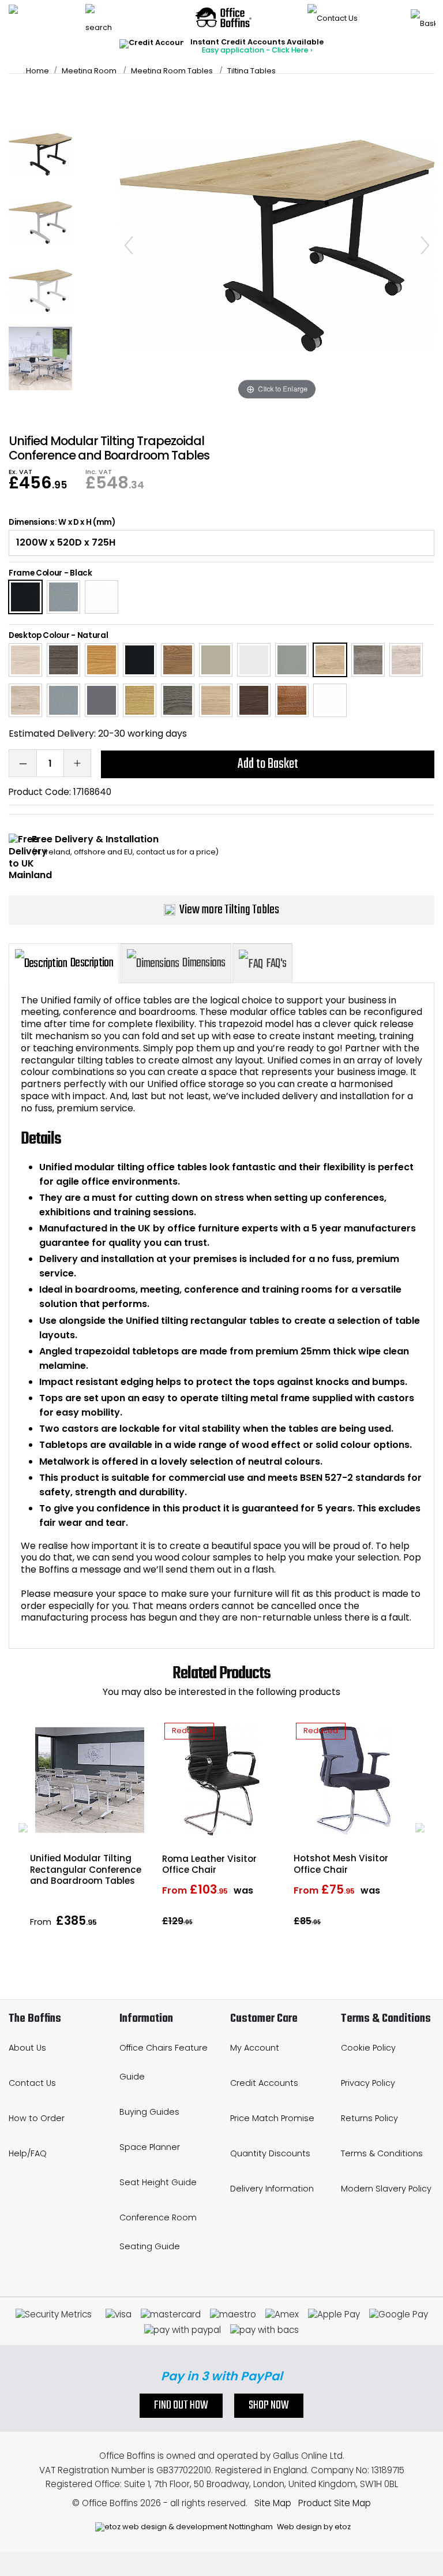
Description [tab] (92, 963)
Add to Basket (268, 764)
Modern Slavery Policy (386, 2189)
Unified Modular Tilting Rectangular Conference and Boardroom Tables (86, 1869)
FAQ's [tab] (276, 964)
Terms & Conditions (382, 2153)
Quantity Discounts (270, 2153)
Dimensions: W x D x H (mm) (62, 522)
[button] (23, 1828)
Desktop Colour (39, 635)
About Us (27, 2048)
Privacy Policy (368, 2083)
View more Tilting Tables (229, 910)
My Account (255, 2048)
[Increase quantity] (77, 763)
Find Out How (181, 2406)
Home (37, 71)
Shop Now (269, 2406)
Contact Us (32, 2083)
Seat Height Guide (158, 2182)
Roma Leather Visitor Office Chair (209, 1864)
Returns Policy (369, 2118)
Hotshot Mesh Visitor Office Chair (341, 1864)
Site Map (273, 2503)
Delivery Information (272, 2189)
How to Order (37, 2118)
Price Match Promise (272, 2118)
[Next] (425, 245)
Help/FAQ (28, 2153)
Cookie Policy (368, 2048)
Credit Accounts (264, 2083)
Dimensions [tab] (204, 963)
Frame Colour (35, 573)
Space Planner (150, 2147)
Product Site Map (335, 2503)
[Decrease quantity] (22, 763)
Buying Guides (149, 2112)
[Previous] (129, 245)
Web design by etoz (313, 2527)
